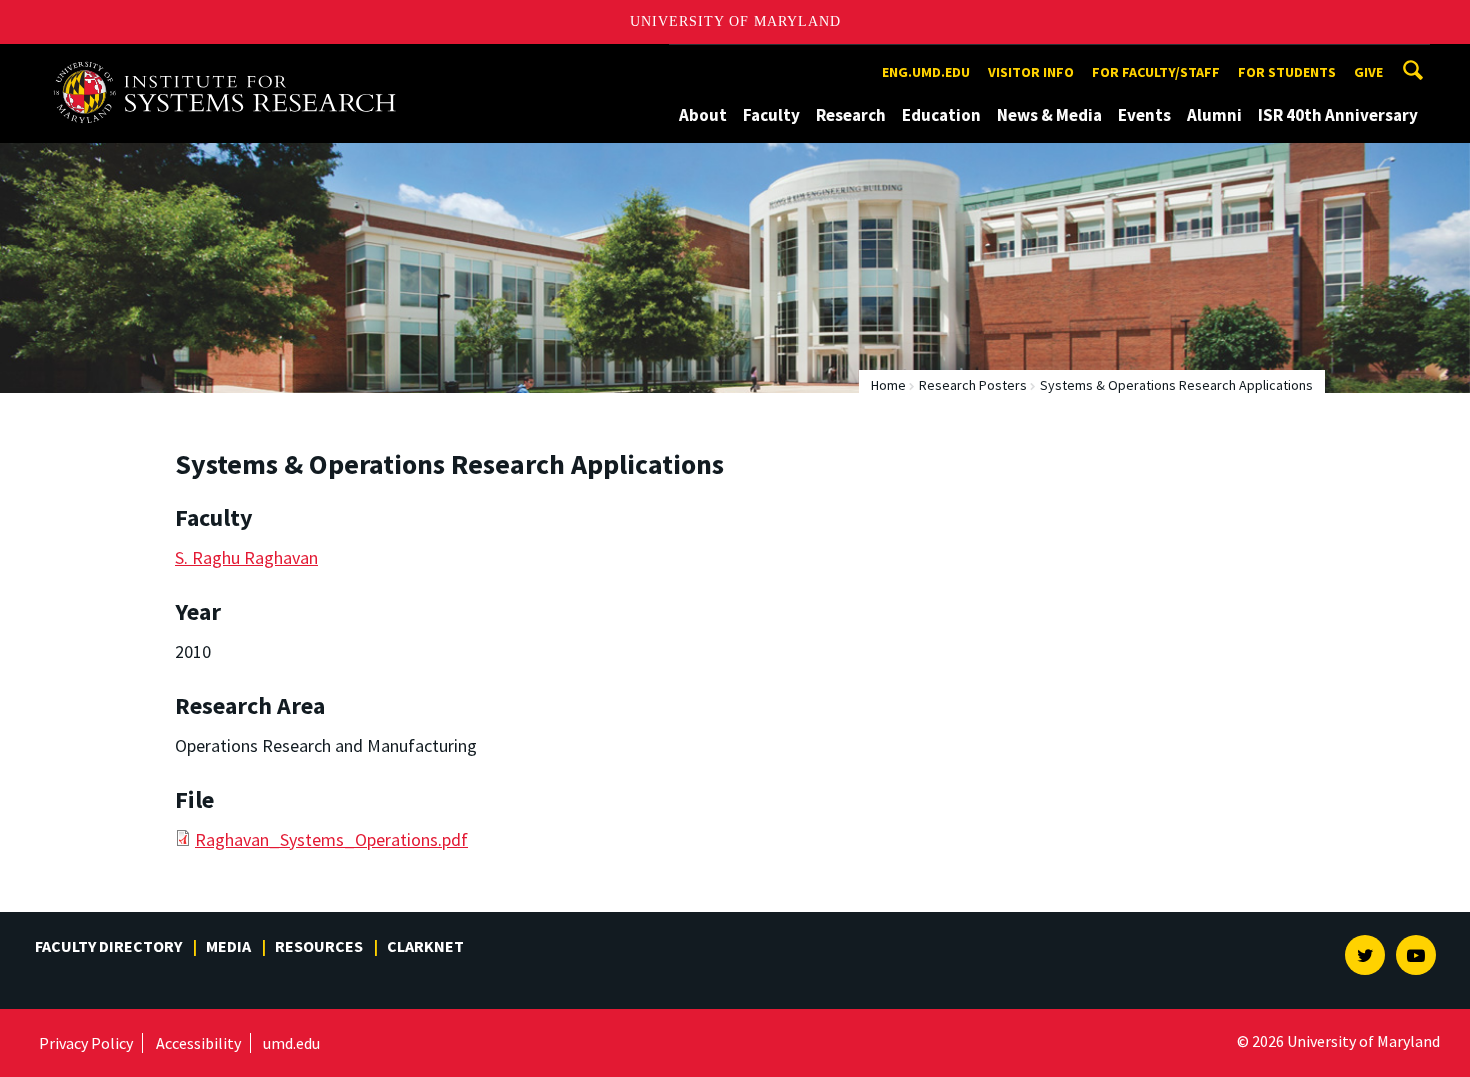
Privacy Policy (86, 1043)
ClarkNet (425, 946)
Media (228, 946)
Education (941, 115)
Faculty (771, 115)
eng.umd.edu (926, 72)
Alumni (1214, 115)
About (703, 115)
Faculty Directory (108, 946)
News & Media (1049, 115)
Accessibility (198, 1043)
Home (888, 385)
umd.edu (291, 1043)
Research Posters (973, 385)
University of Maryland (735, 21)
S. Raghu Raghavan (246, 557)
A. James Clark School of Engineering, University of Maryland (232, 62)
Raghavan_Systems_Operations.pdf (331, 839)
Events (1144, 115)
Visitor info (1031, 72)
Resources (319, 946)
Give (1368, 72)
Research (851, 115)
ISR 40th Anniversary (1338, 115)
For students (1287, 72)
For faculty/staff (1156, 72)
